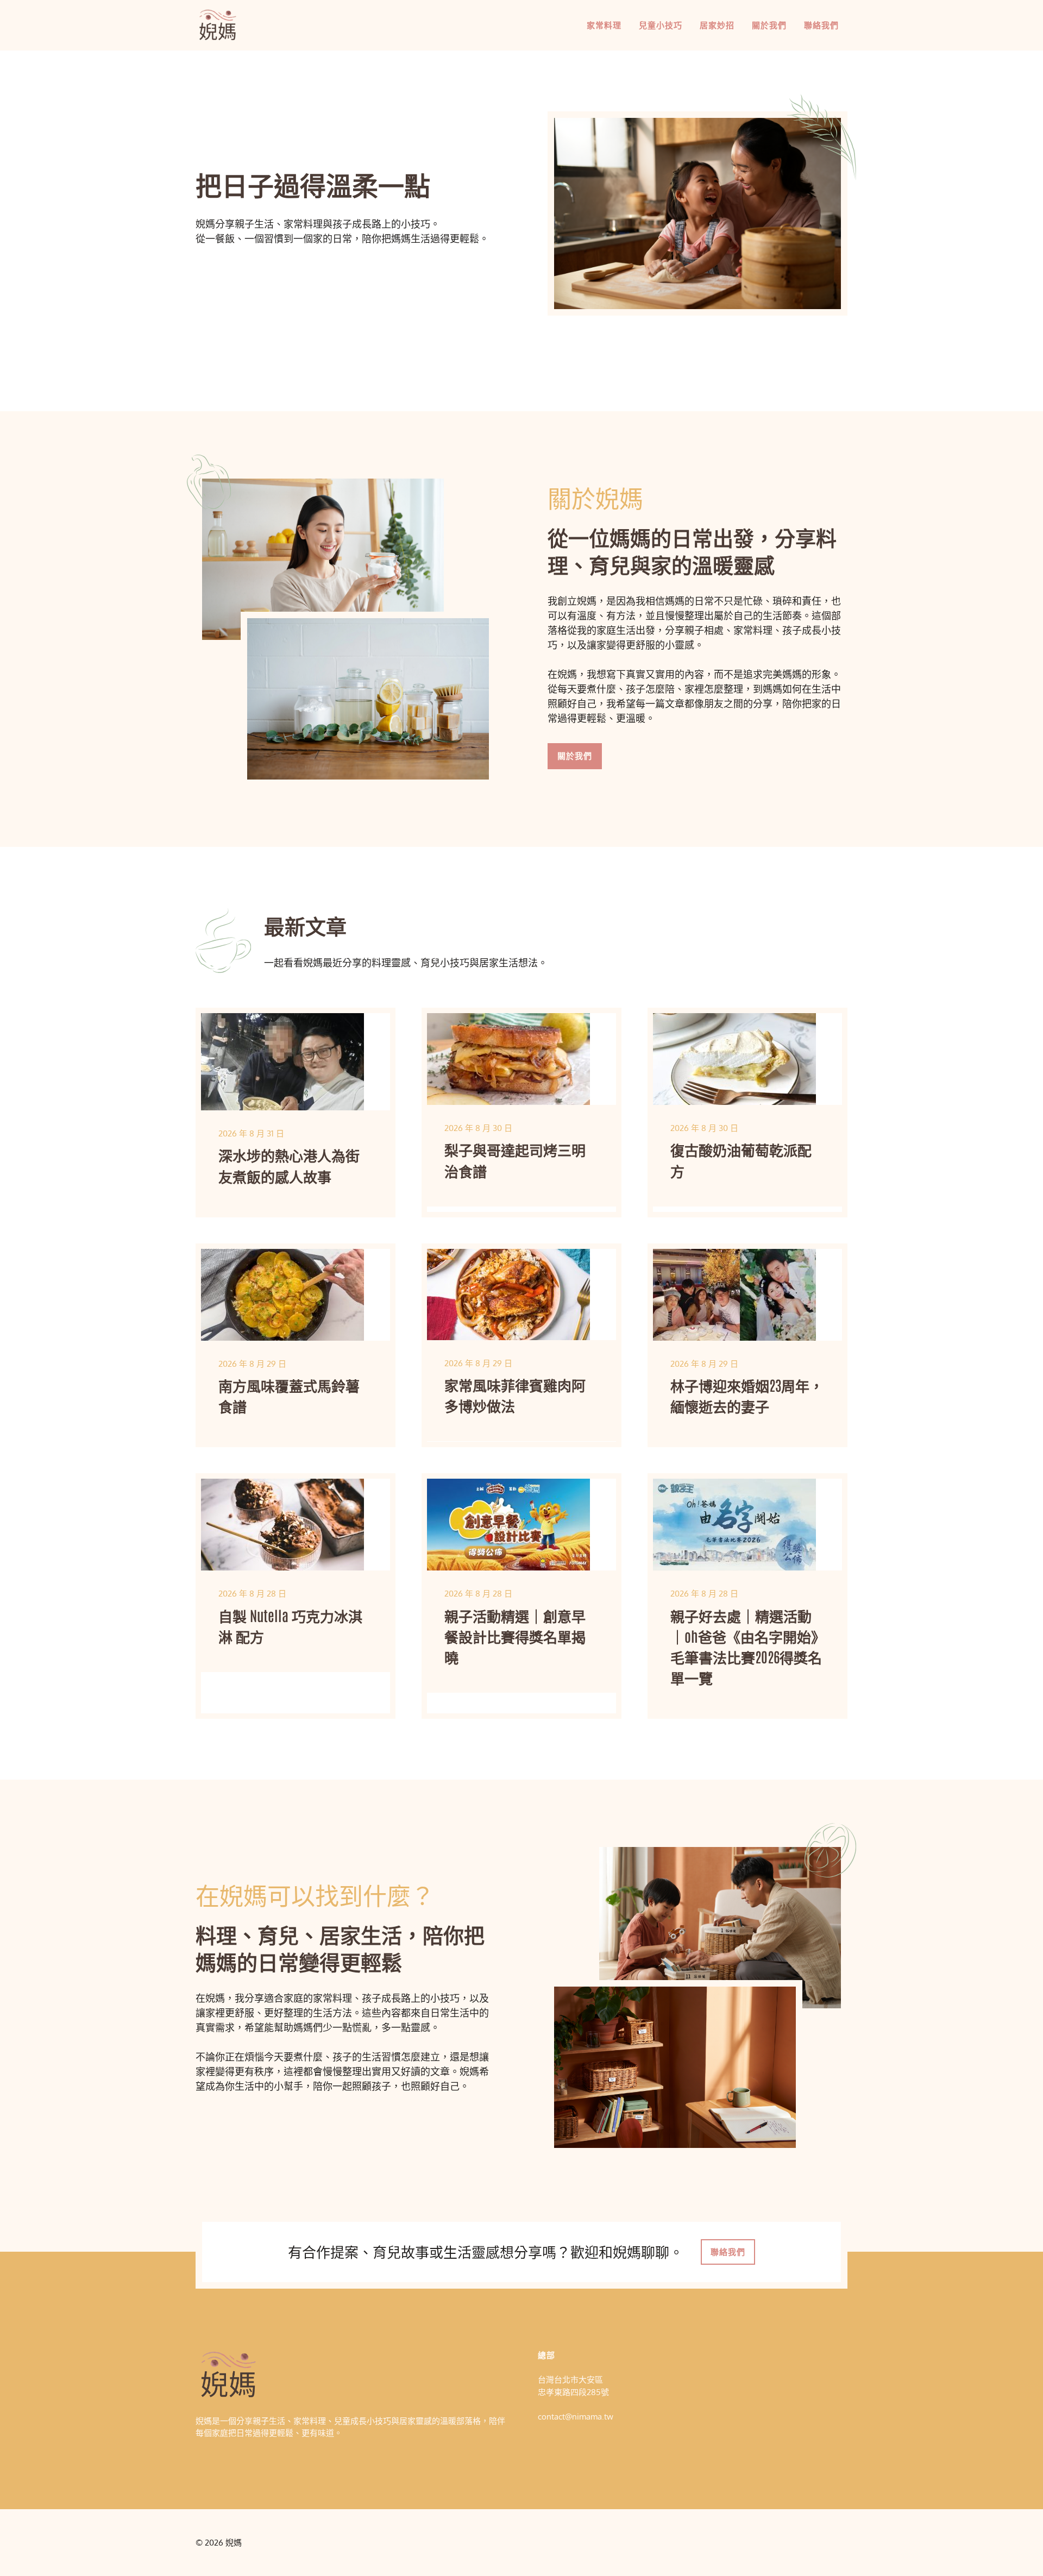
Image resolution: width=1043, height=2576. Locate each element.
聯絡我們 (821, 25)
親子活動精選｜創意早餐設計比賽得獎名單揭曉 (515, 1636)
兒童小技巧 (661, 25)
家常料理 (604, 25)
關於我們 (769, 25)
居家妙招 (717, 25)
